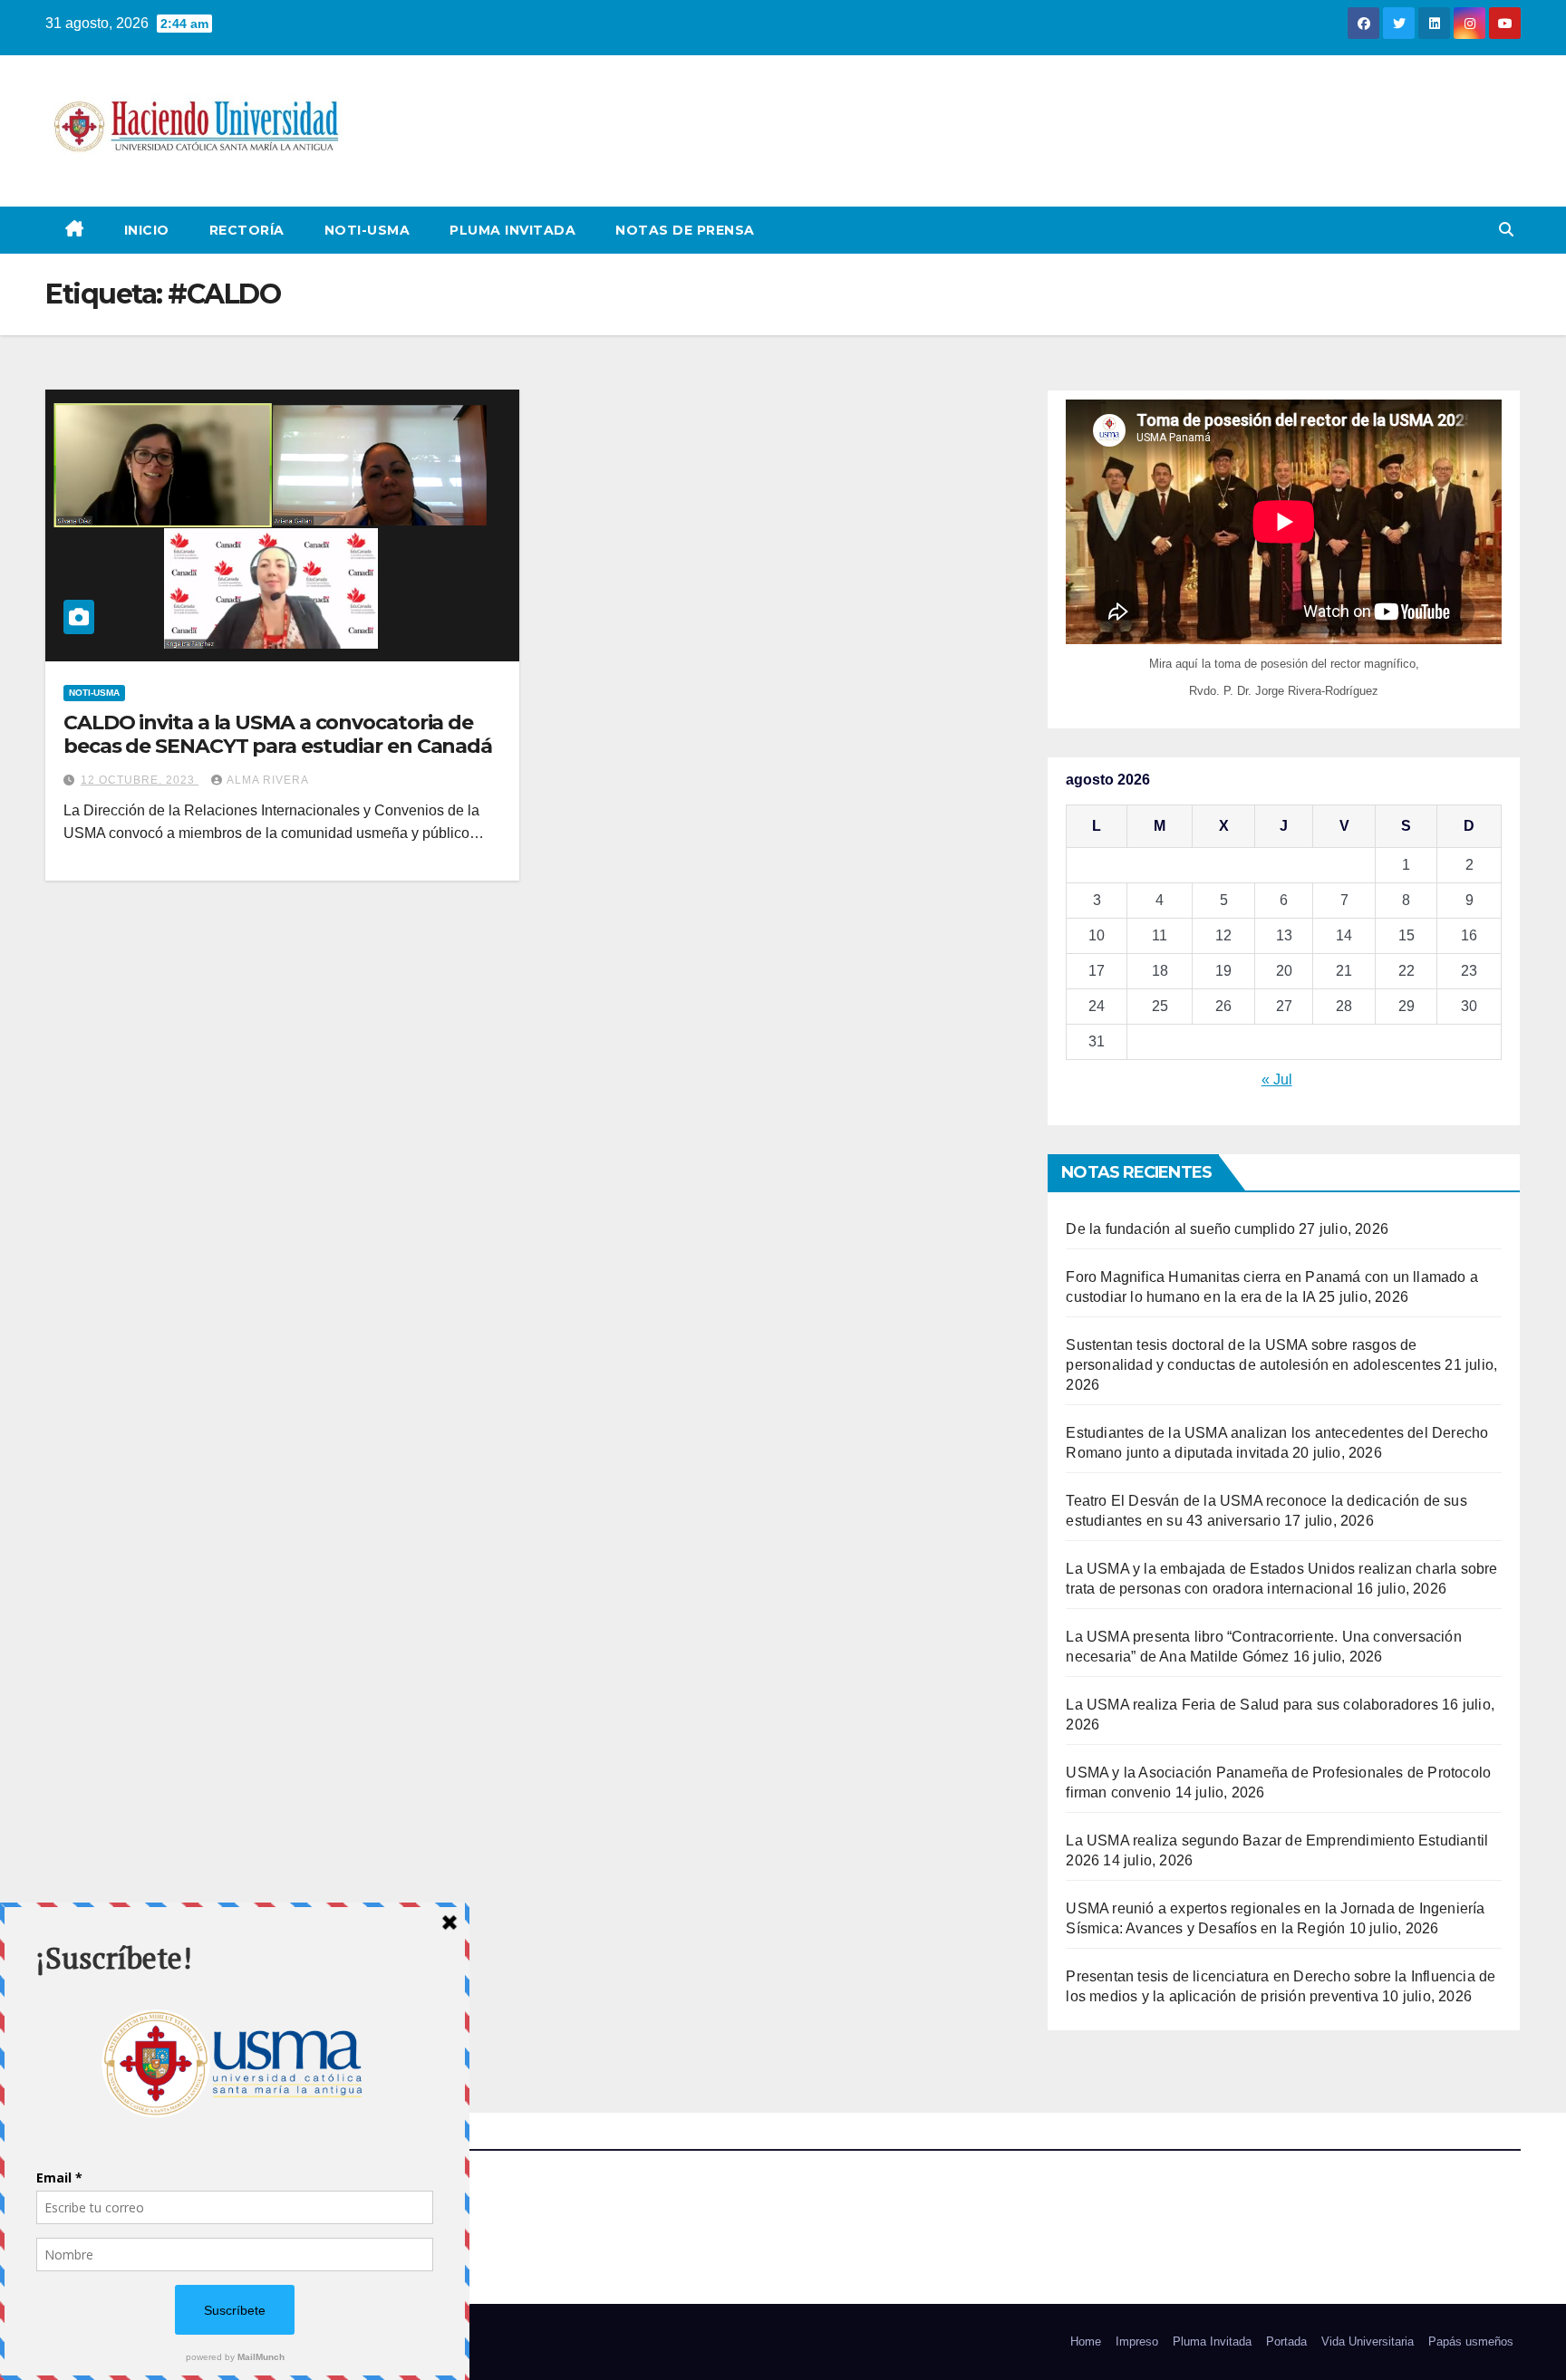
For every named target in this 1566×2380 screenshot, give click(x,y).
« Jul (1277, 1079)
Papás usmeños (1471, 2341)
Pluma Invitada (512, 230)
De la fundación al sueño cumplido (1180, 1229)
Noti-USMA (367, 230)
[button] (1506, 230)
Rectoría (247, 230)
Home (1086, 2341)
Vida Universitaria (1368, 2341)
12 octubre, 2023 (140, 780)
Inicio (147, 230)
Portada (1286, 2341)
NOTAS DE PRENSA (685, 230)
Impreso (1137, 2341)
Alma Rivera (268, 780)
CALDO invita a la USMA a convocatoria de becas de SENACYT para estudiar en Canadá (278, 734)
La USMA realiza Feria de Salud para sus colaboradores (1252, 1705)
